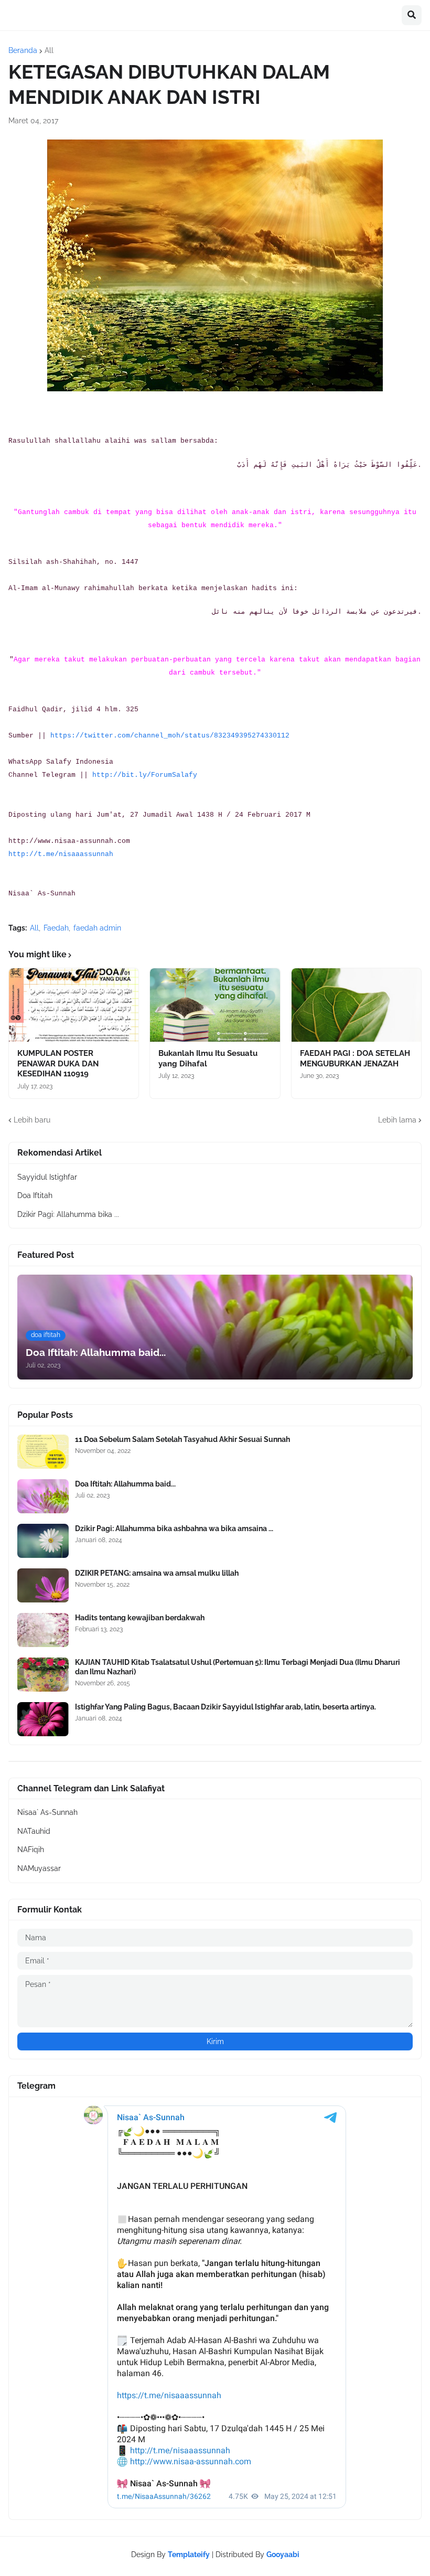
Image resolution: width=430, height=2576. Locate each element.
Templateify (189, 2554)
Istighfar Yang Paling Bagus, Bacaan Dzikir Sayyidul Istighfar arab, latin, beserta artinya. (225, 1707)
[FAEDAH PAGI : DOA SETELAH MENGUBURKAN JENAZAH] (356, 1005)
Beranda (23, 50)
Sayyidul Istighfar (47, 1177)
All (49, 50)
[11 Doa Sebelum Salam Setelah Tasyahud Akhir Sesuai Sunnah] (43, 1452)
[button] (412, 15)
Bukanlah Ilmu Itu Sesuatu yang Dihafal (208, 1059)
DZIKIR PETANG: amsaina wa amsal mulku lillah (157, 1573)
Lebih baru (32, 1120)
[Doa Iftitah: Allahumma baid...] (43, 1496)
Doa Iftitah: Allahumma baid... (125, 1484)
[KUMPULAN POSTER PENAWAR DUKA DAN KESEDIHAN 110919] (74, 1005)
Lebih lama (397, 1120)
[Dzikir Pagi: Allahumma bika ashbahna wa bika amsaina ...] (43, 1541)
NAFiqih (31, 1850)
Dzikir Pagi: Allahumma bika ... (68, 1214)
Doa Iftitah (35, 1195)
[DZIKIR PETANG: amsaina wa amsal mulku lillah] (43, 1585)
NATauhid (34, 1831)
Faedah (56, 928)
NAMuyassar (39, 1868)
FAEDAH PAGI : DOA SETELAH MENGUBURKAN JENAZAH (355, 1059)
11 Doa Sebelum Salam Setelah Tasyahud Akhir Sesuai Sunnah (182, 1439)
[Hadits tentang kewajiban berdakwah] (43, 1630)
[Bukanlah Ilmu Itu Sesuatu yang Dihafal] (215, 1005)
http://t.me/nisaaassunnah (61, 854)
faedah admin (97, 928)
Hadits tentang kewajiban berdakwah (140, 1618)
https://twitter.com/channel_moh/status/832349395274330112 (170, 736)
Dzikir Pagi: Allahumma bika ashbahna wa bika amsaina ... (174, 1529)
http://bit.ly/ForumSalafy (145, 775)
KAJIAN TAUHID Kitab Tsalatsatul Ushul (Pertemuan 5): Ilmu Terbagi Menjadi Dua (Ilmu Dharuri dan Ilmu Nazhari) (238, 1667)
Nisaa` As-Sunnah (47, 1812)
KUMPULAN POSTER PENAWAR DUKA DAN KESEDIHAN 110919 (58, 1063)
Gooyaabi (283, 2554)
